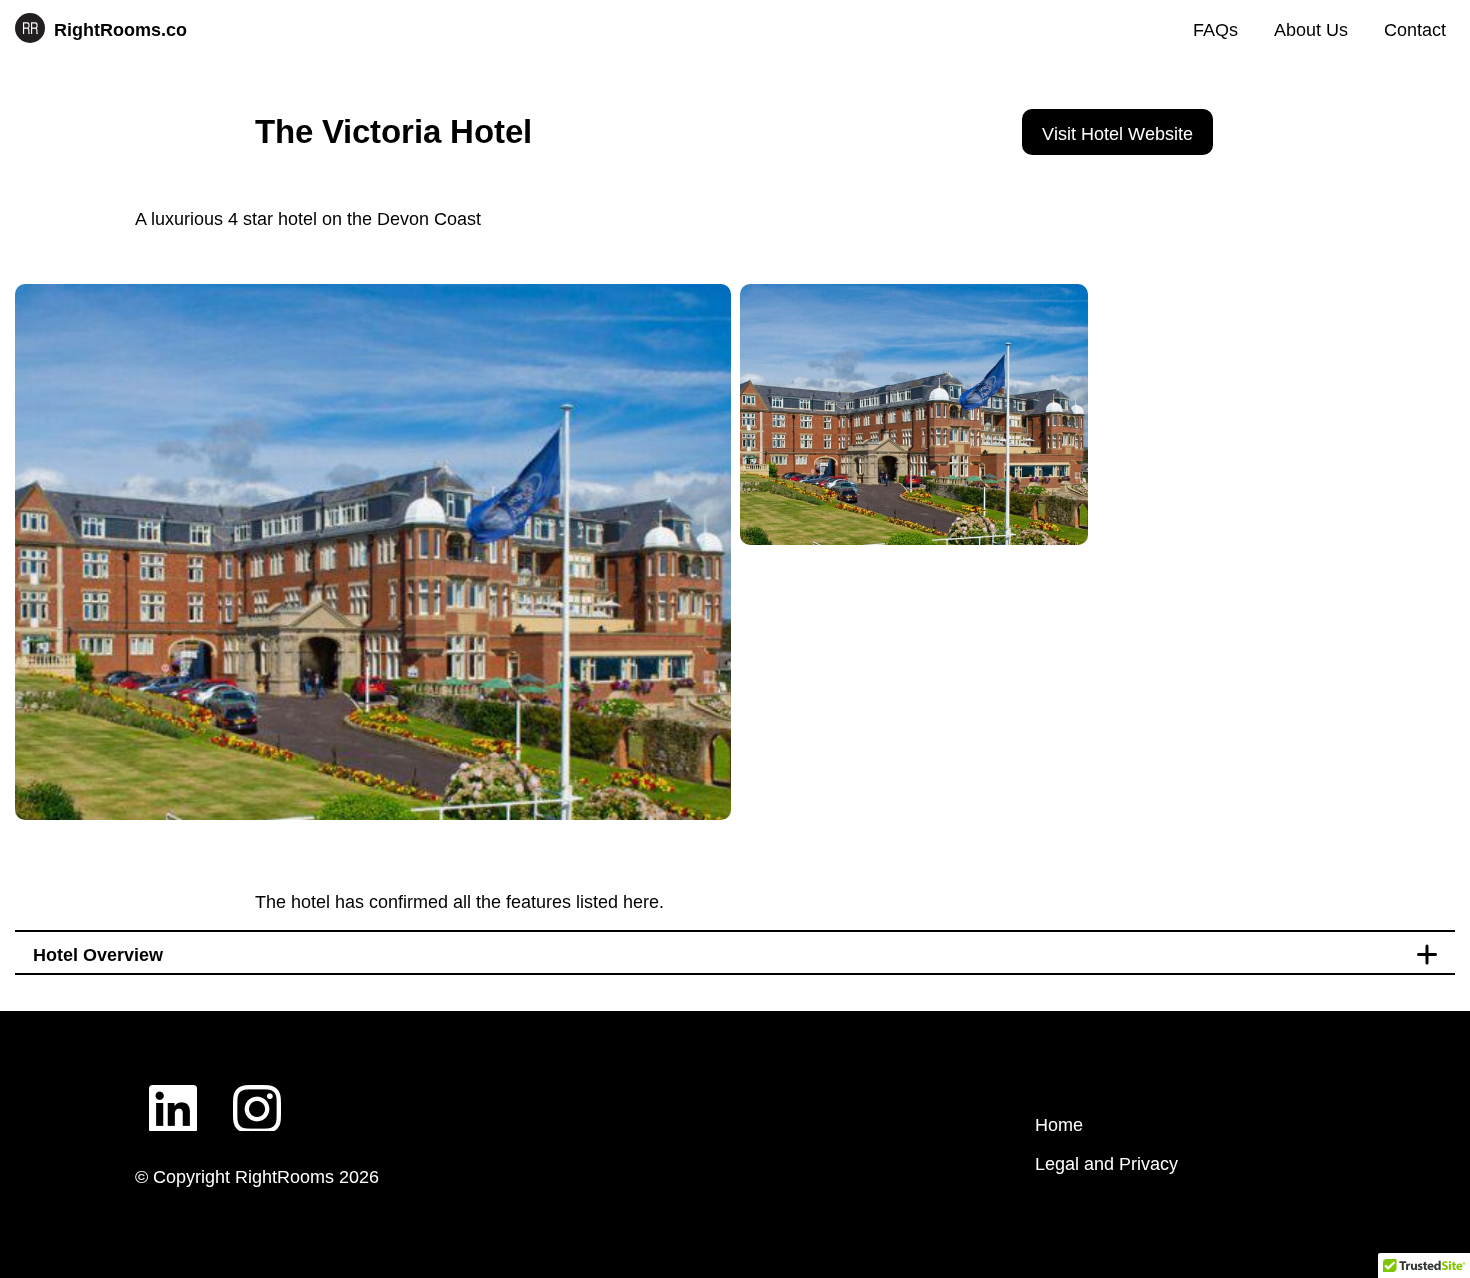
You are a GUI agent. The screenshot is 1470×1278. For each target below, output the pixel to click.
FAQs (1215, 30)
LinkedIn (173, 1093)
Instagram (257, 1093)
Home (1059, 1125)
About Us (1311, 30)
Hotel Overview (98, 955)
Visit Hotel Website (1117, 134)
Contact (1415, 30)
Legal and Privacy (1106, 1164)
